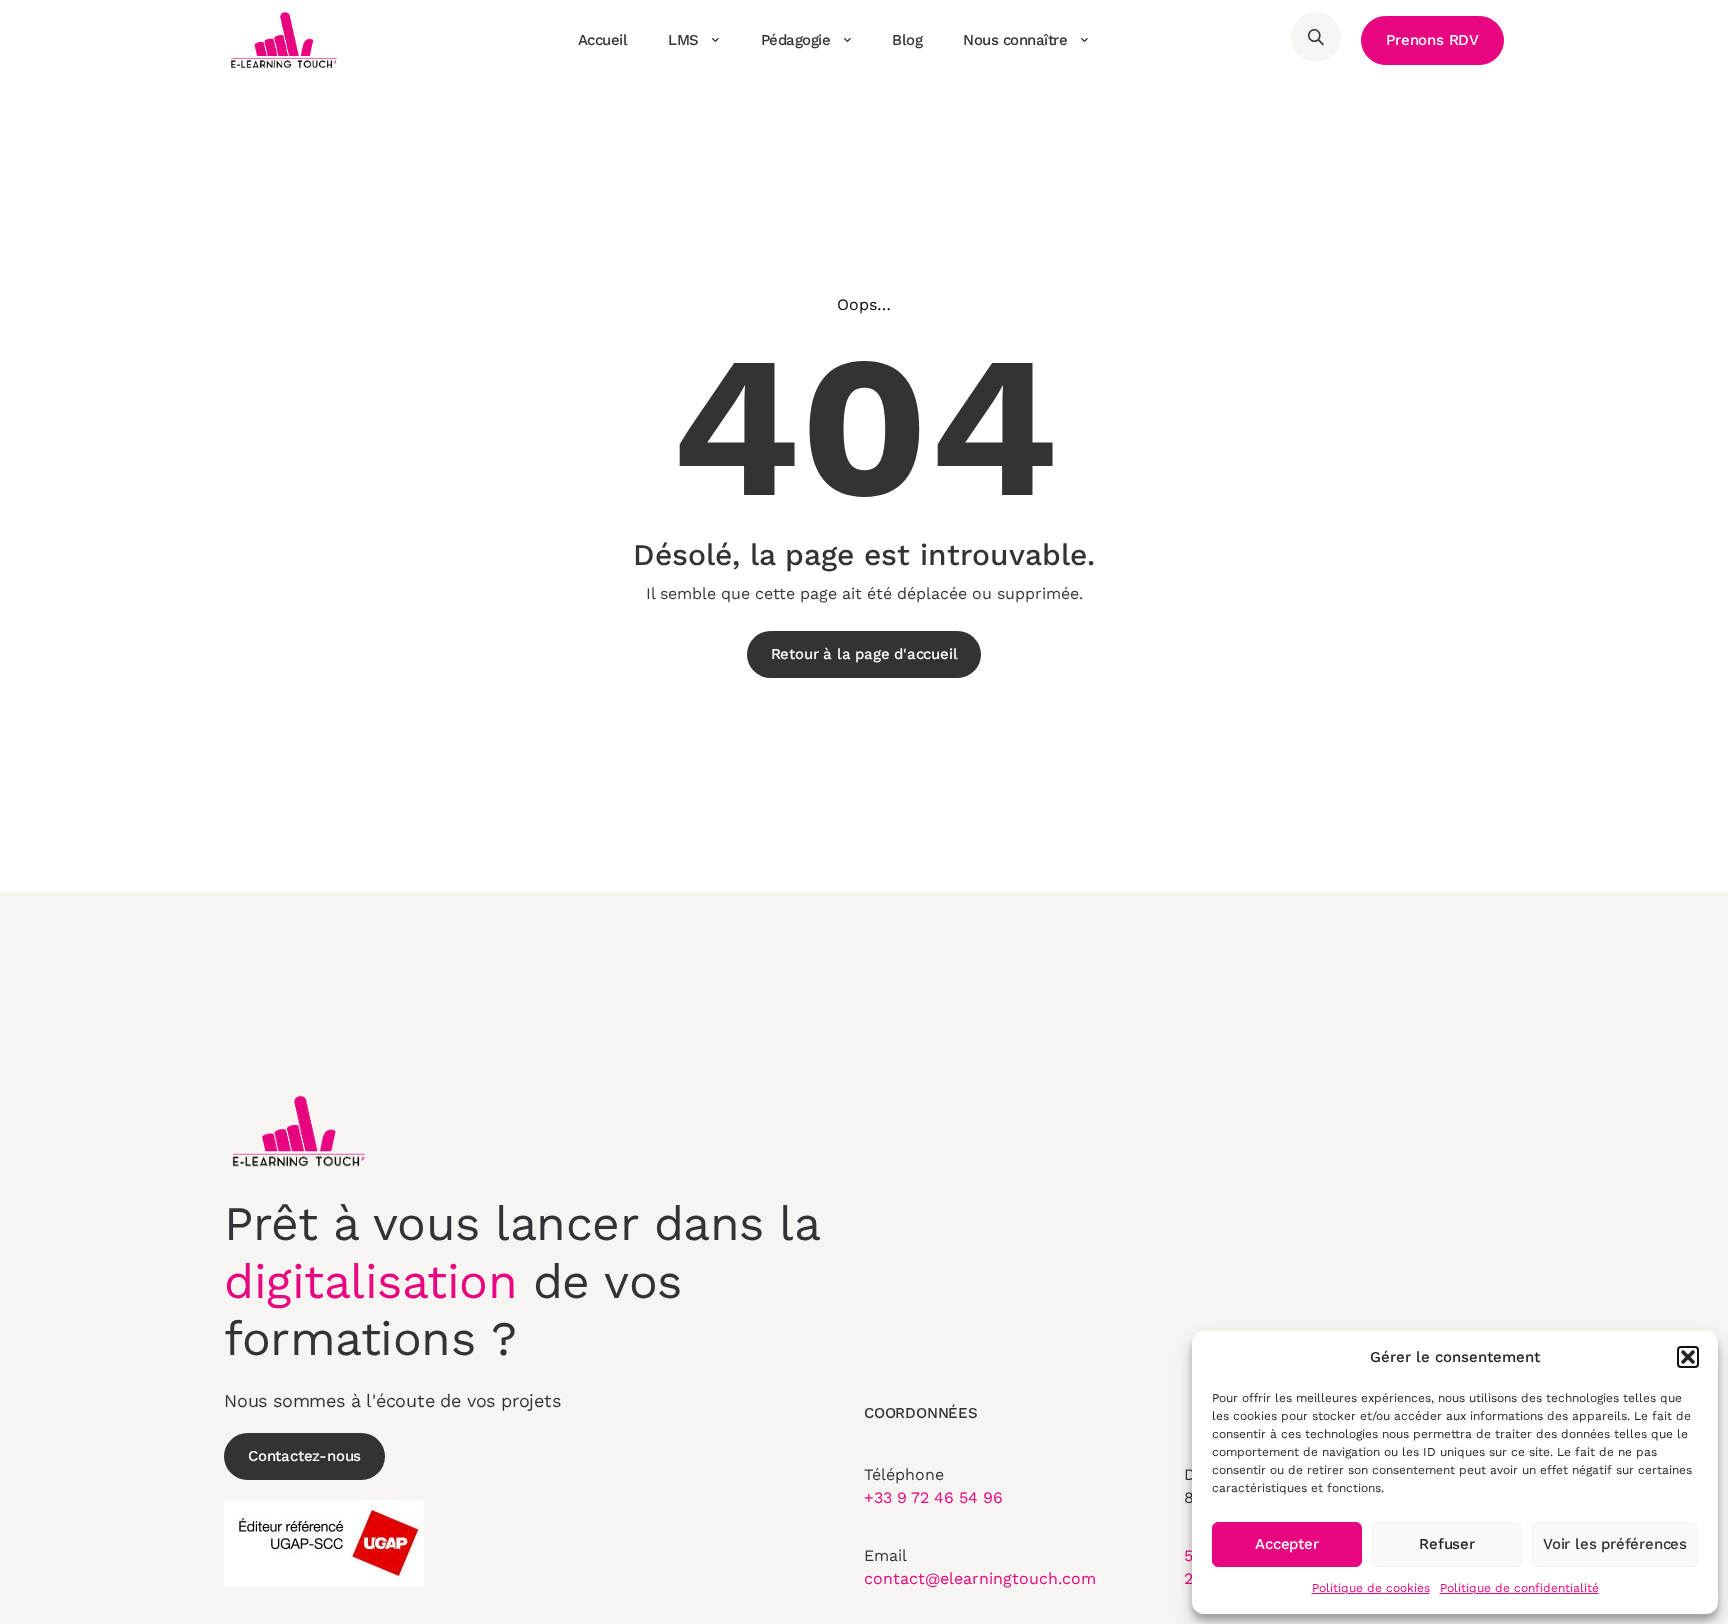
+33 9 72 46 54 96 (933, 1497)
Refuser (1447, 1544)
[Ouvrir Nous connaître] (1084, 40)
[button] (1688, 1357)
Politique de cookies (1371, 1588)
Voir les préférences (1615, 1544)
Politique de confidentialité (1519, 1588)
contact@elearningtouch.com (980, 1578)
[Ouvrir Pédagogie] (847, 40)
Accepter (1286, 1544)
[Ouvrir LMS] (716, 40)
